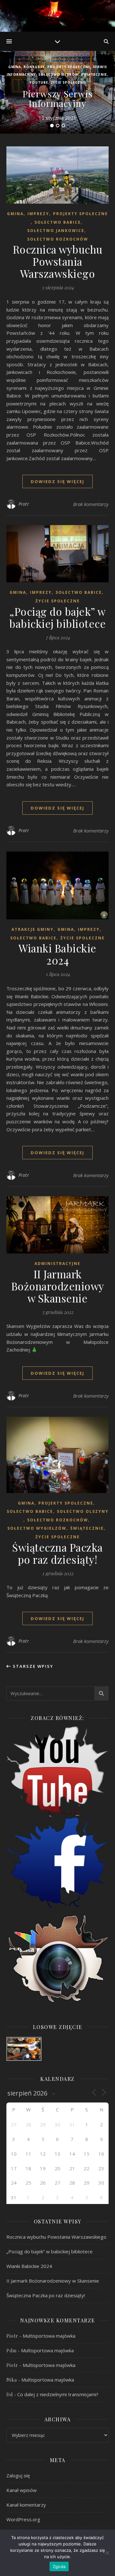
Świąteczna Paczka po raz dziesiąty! (57, 1553)
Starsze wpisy (32, 1666)
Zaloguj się (18, 2475)
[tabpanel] (57, 92)
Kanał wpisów (22, 2490)
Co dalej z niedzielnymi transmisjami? (58, 2394)
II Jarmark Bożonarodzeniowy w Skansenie (58, 1286)
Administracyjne (57, 1263)
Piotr (24, 504)
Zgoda (59, 2566)
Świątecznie (94, 74)
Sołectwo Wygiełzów (37, 1528)
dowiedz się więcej (57, 481)
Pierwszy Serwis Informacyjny (58, 98)
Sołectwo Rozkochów (58, 239)
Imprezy (38, 214)
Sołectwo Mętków (58, 74)
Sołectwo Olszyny (83, 1511)
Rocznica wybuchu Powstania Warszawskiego (58, 261)
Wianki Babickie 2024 (57, 954)
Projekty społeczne (69, 67)
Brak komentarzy (91, 504)
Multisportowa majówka (49, 2336)
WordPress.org (23, 2519)
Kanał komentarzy (26, 2505)
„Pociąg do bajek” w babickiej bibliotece (57, 617)
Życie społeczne (68, 82)
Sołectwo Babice (58, 222)
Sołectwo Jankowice (56, 231)
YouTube (39, 82)
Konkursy (34, 67)
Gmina (15, 67)
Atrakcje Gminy (33, 929)
